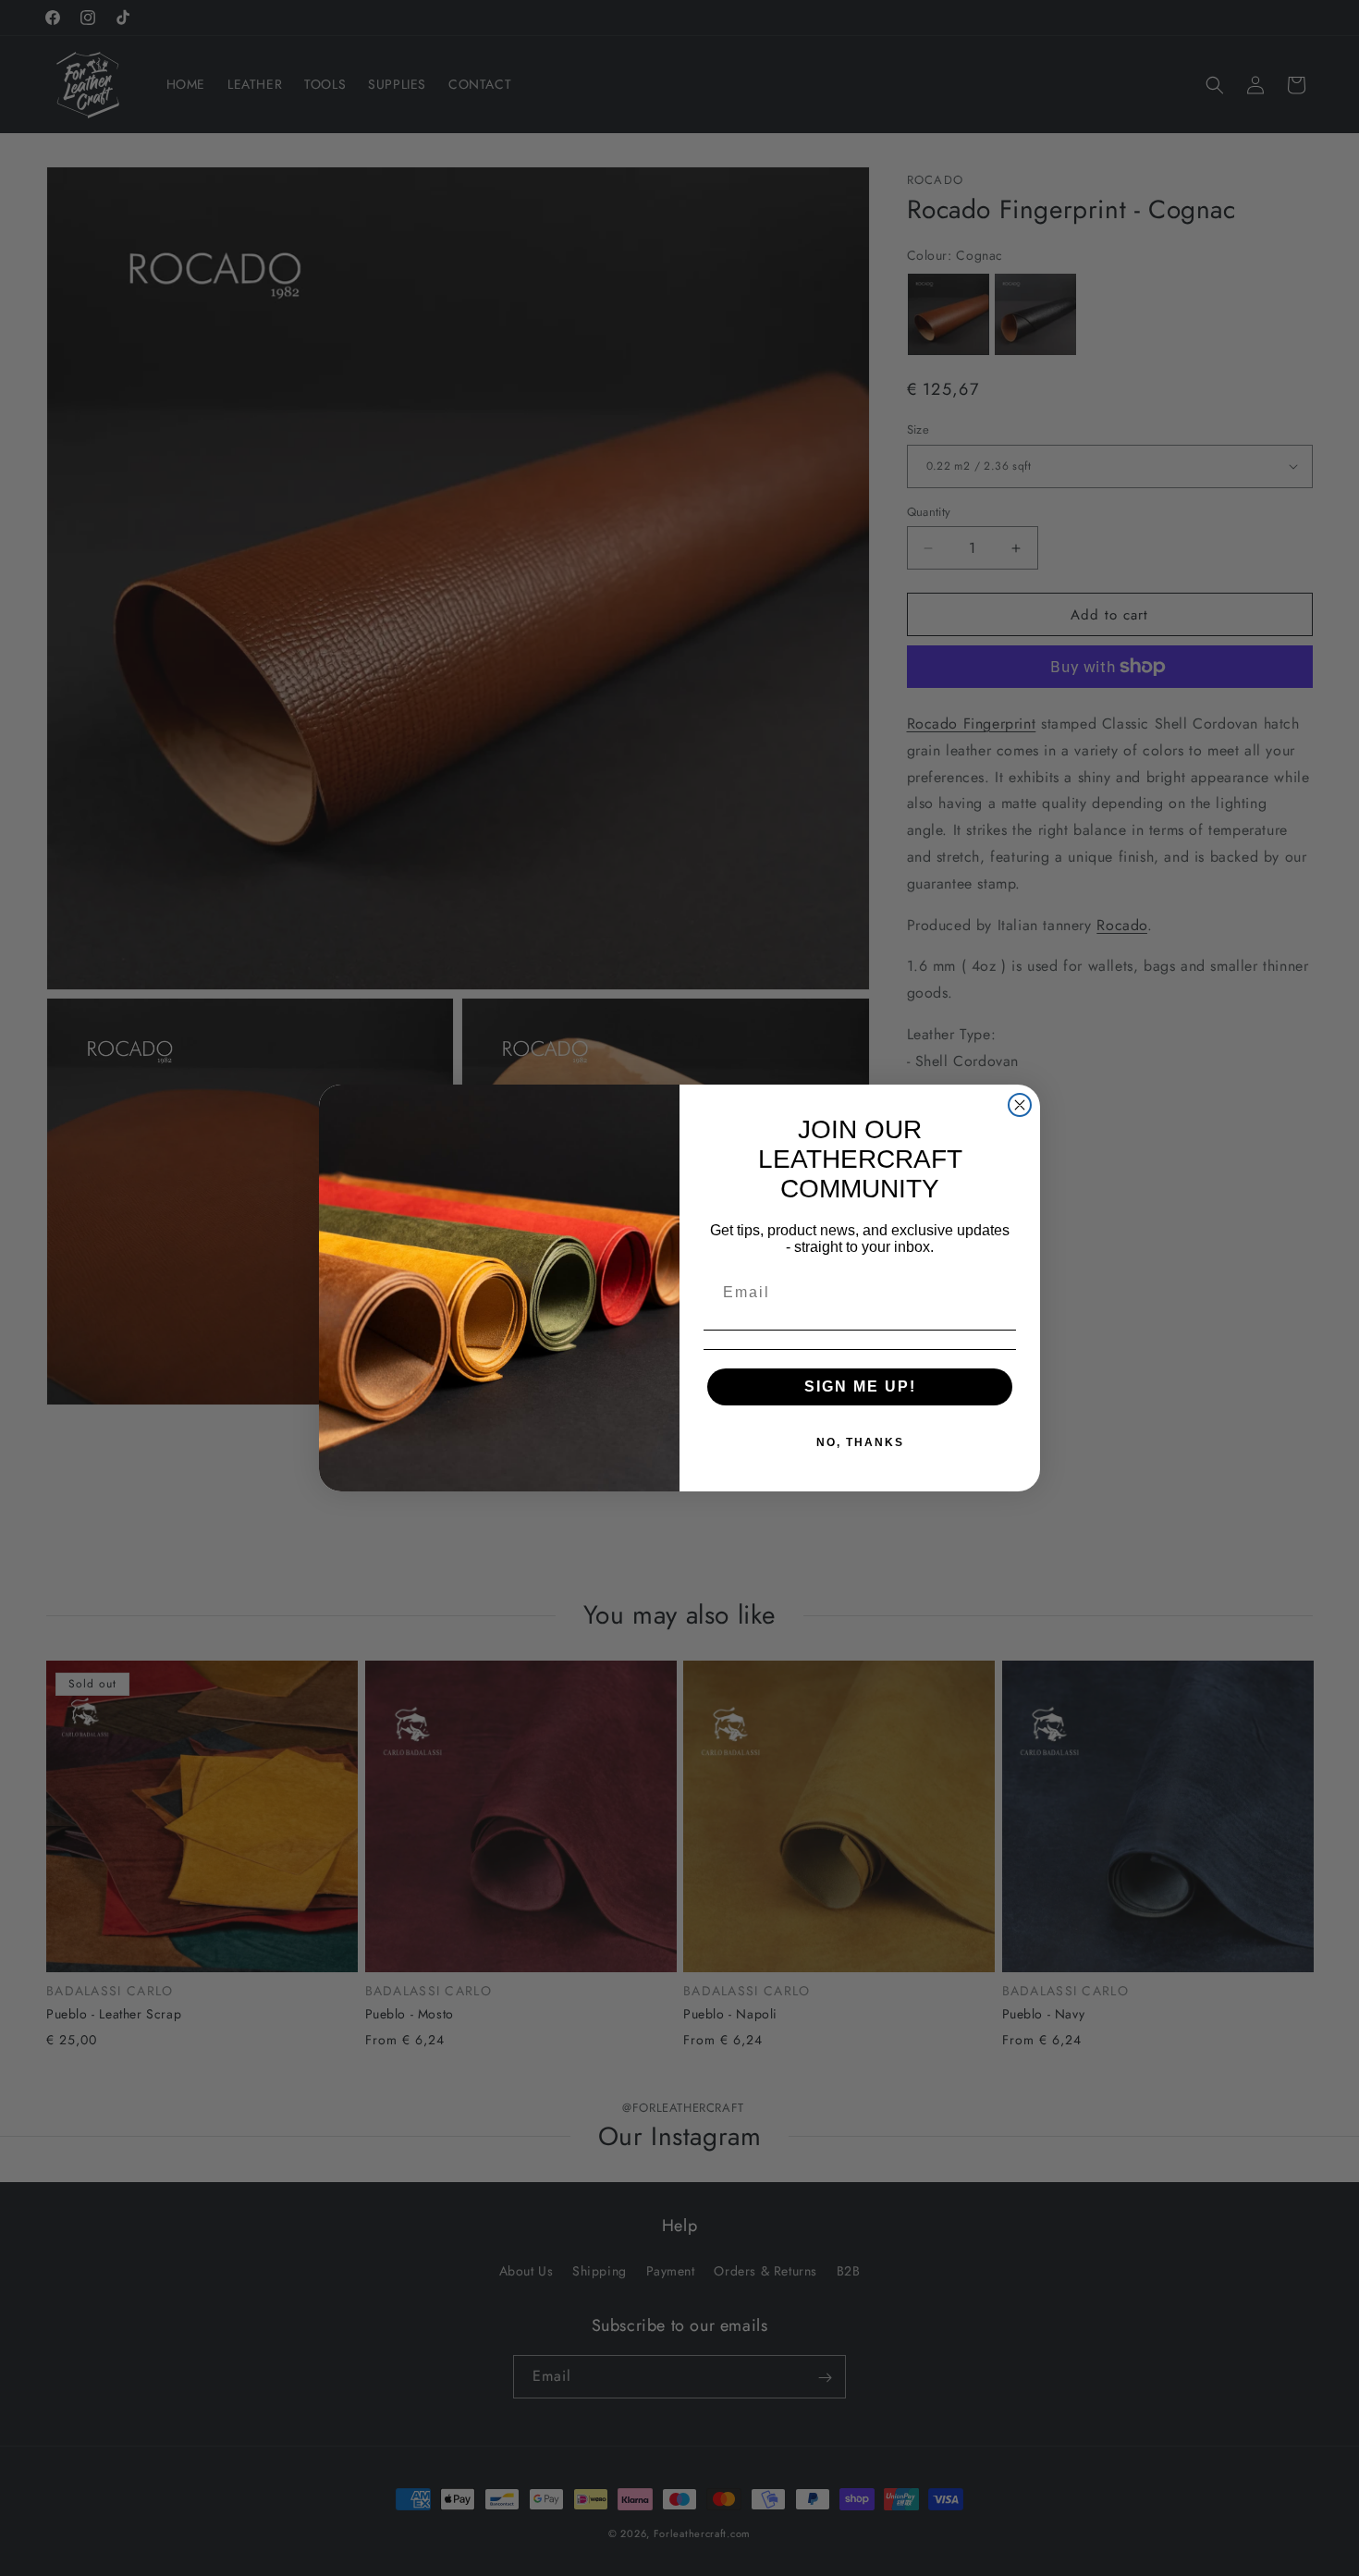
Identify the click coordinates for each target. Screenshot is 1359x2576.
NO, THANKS (860, 1442)
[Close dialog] (1020, 1105)
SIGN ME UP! (860, 1386)
